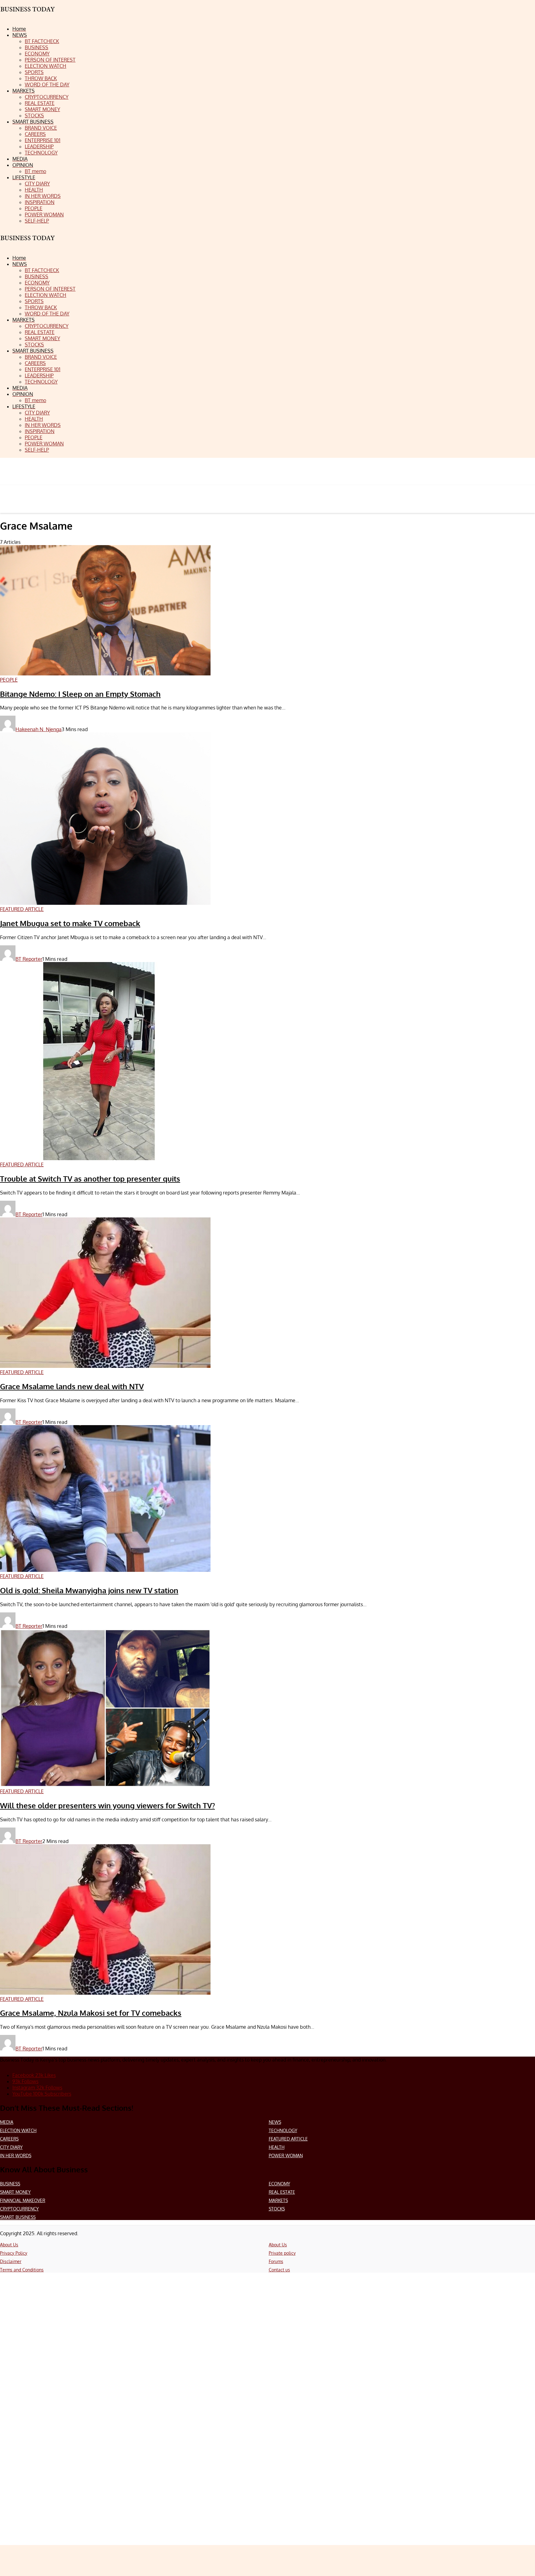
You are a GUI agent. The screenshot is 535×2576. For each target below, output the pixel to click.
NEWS (275, 2122)
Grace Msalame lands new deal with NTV (72, 1386)
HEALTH (277, 2147)
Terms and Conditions (22, 2270)
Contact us (279, 2270)
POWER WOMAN (286, 2155)
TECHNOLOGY (283, 2130)
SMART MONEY (15, 2192)
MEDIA (7, 2122)
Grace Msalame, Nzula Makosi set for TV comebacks (91, 2013)
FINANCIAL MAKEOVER (23, 2200)
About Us (9, 2245)
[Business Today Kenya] (28, 243)
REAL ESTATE (282, 2192)
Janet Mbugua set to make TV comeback (70, 923)
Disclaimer (11, 2261)
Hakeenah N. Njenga (39, 729)
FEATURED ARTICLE (288, 2139)
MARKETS (278, 2200)
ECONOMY (279, 2184)
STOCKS (277, 2209)
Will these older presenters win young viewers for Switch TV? (107, 1805)
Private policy (282, 2253)
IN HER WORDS (16, 2155)
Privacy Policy (14, 2253)
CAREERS (9, 2139)
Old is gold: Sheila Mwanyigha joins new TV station (89, 1590)
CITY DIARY (11, 2147)
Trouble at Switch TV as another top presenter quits (90, 1179)
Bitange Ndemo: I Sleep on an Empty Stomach (80, 694)
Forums (276, 2261)
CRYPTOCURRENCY (19, 2209)
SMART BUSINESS (18, 2217)
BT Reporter (29, 959)
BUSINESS (10, 2184)
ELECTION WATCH (18, 2130)
